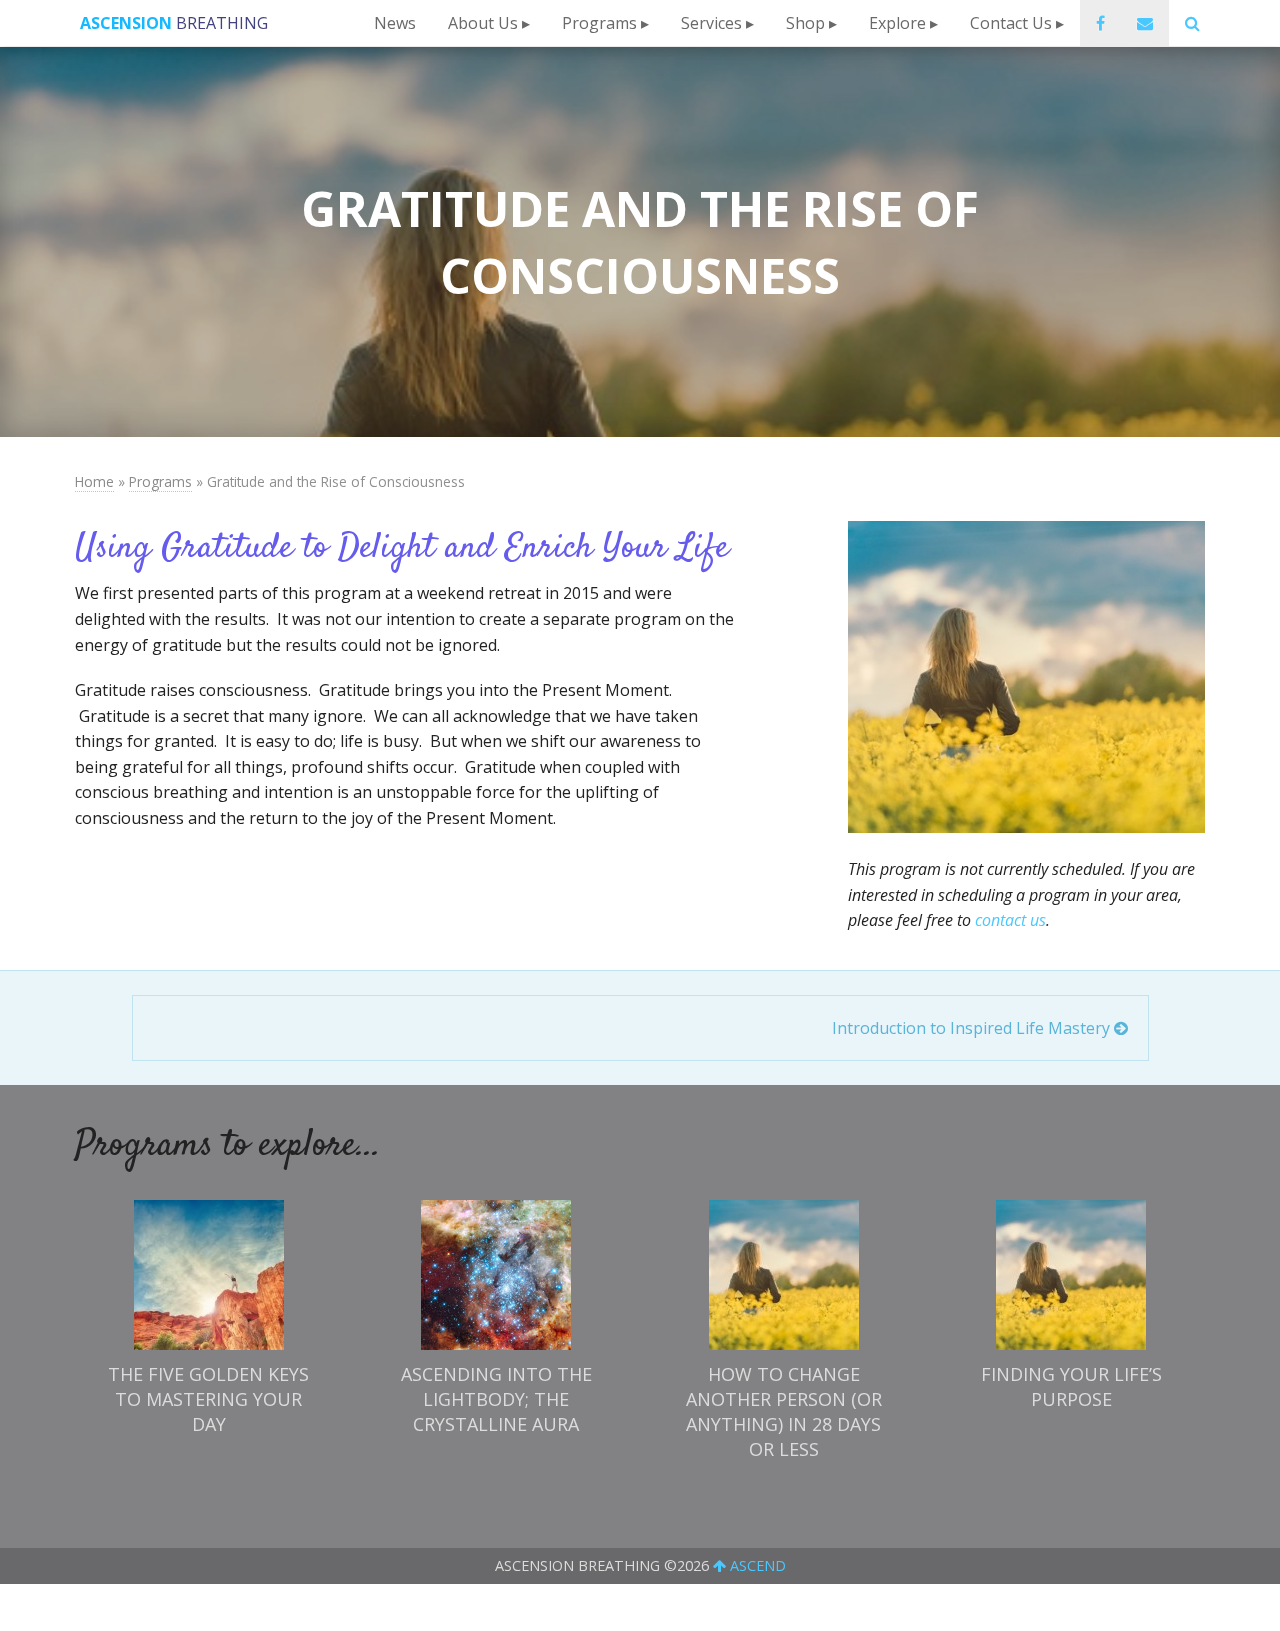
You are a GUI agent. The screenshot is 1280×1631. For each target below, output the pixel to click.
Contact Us (1011, 23)
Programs (599, 23)
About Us (483, 23)
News (395, 23)
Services (711, 23)
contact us (1010, 920)
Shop (805, 23)
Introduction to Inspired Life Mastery (973, 1028)
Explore (897, 23)
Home (94, 481)
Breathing (174, 23)
